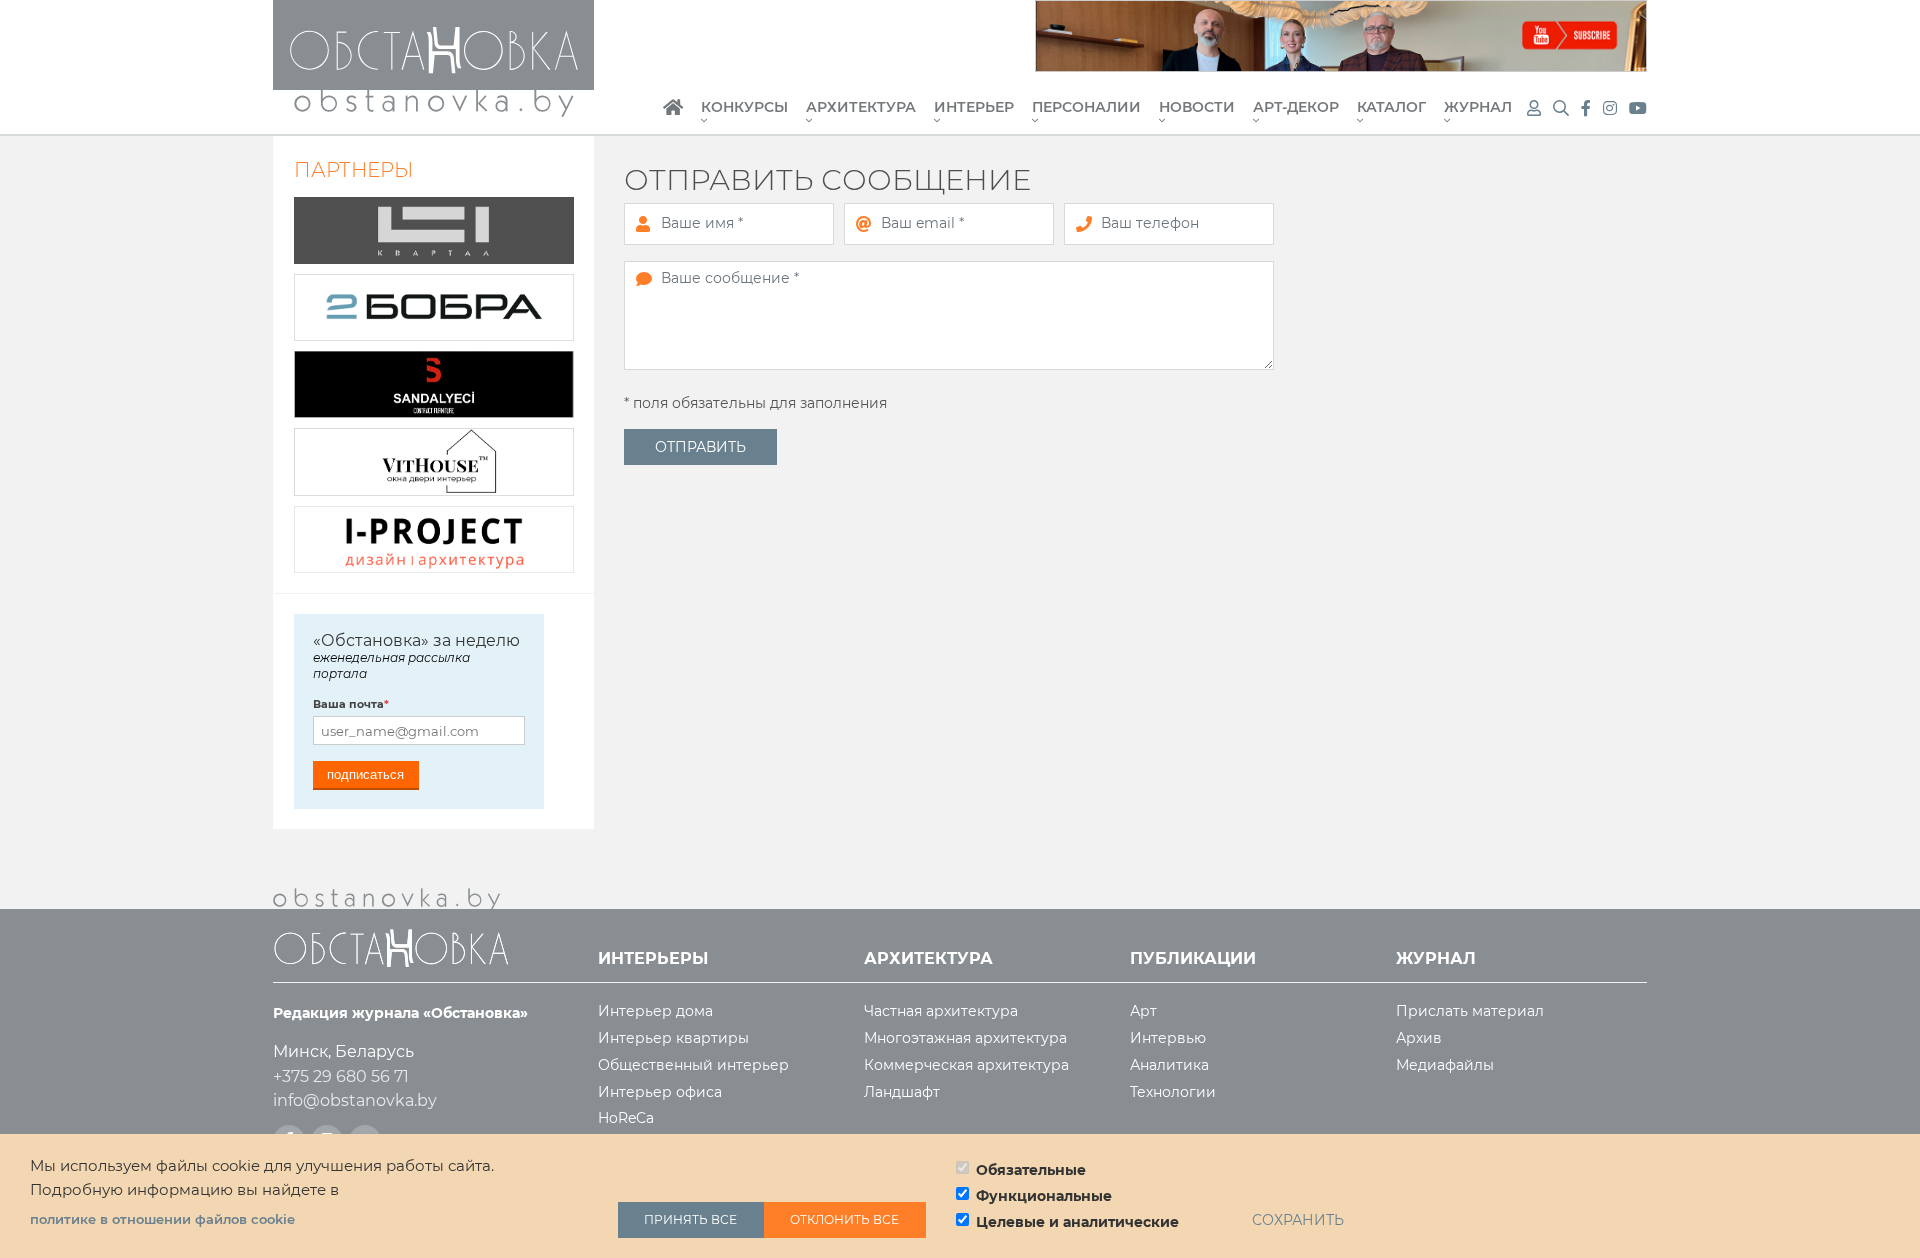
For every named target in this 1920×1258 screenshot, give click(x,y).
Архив (1419, 1038)
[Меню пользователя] (1534, 108)
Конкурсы (744, 108)
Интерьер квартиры (673, 1038)
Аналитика (1169, 1065)
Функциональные (1044, 1196)
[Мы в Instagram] (1612, 108)
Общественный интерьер (693, 1065)
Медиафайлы (1445, 1065)
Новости (1197, 108)
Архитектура (861, 108)
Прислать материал (1470, 1011)
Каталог (1391, 108)
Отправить (700, 447)
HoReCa (626, 1118)
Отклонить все (844, 1219)
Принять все (690, 1219)
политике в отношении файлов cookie (162, 1220)
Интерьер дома (655, 1011)
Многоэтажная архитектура (965, 1038)
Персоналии (1086, 108)
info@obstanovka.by (355, 1100)
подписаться (365, 774)
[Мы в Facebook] (1588, 108)
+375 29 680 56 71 (341, 1076)
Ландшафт (902, 1092)
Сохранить (1298, 1220)
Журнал (1478, 108)
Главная (673, 118)
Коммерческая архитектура (966, 1065)
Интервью (1168, 1038)
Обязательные (1031, 1170)
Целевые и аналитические (1077, 1222)
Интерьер (974, 108)
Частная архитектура (941, 1011)
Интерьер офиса (660, 1092)
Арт (1143, 1011)
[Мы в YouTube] (1638, 108)
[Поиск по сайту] (1563, 108)
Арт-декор (1296, 108)
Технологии (1173, 1092)
